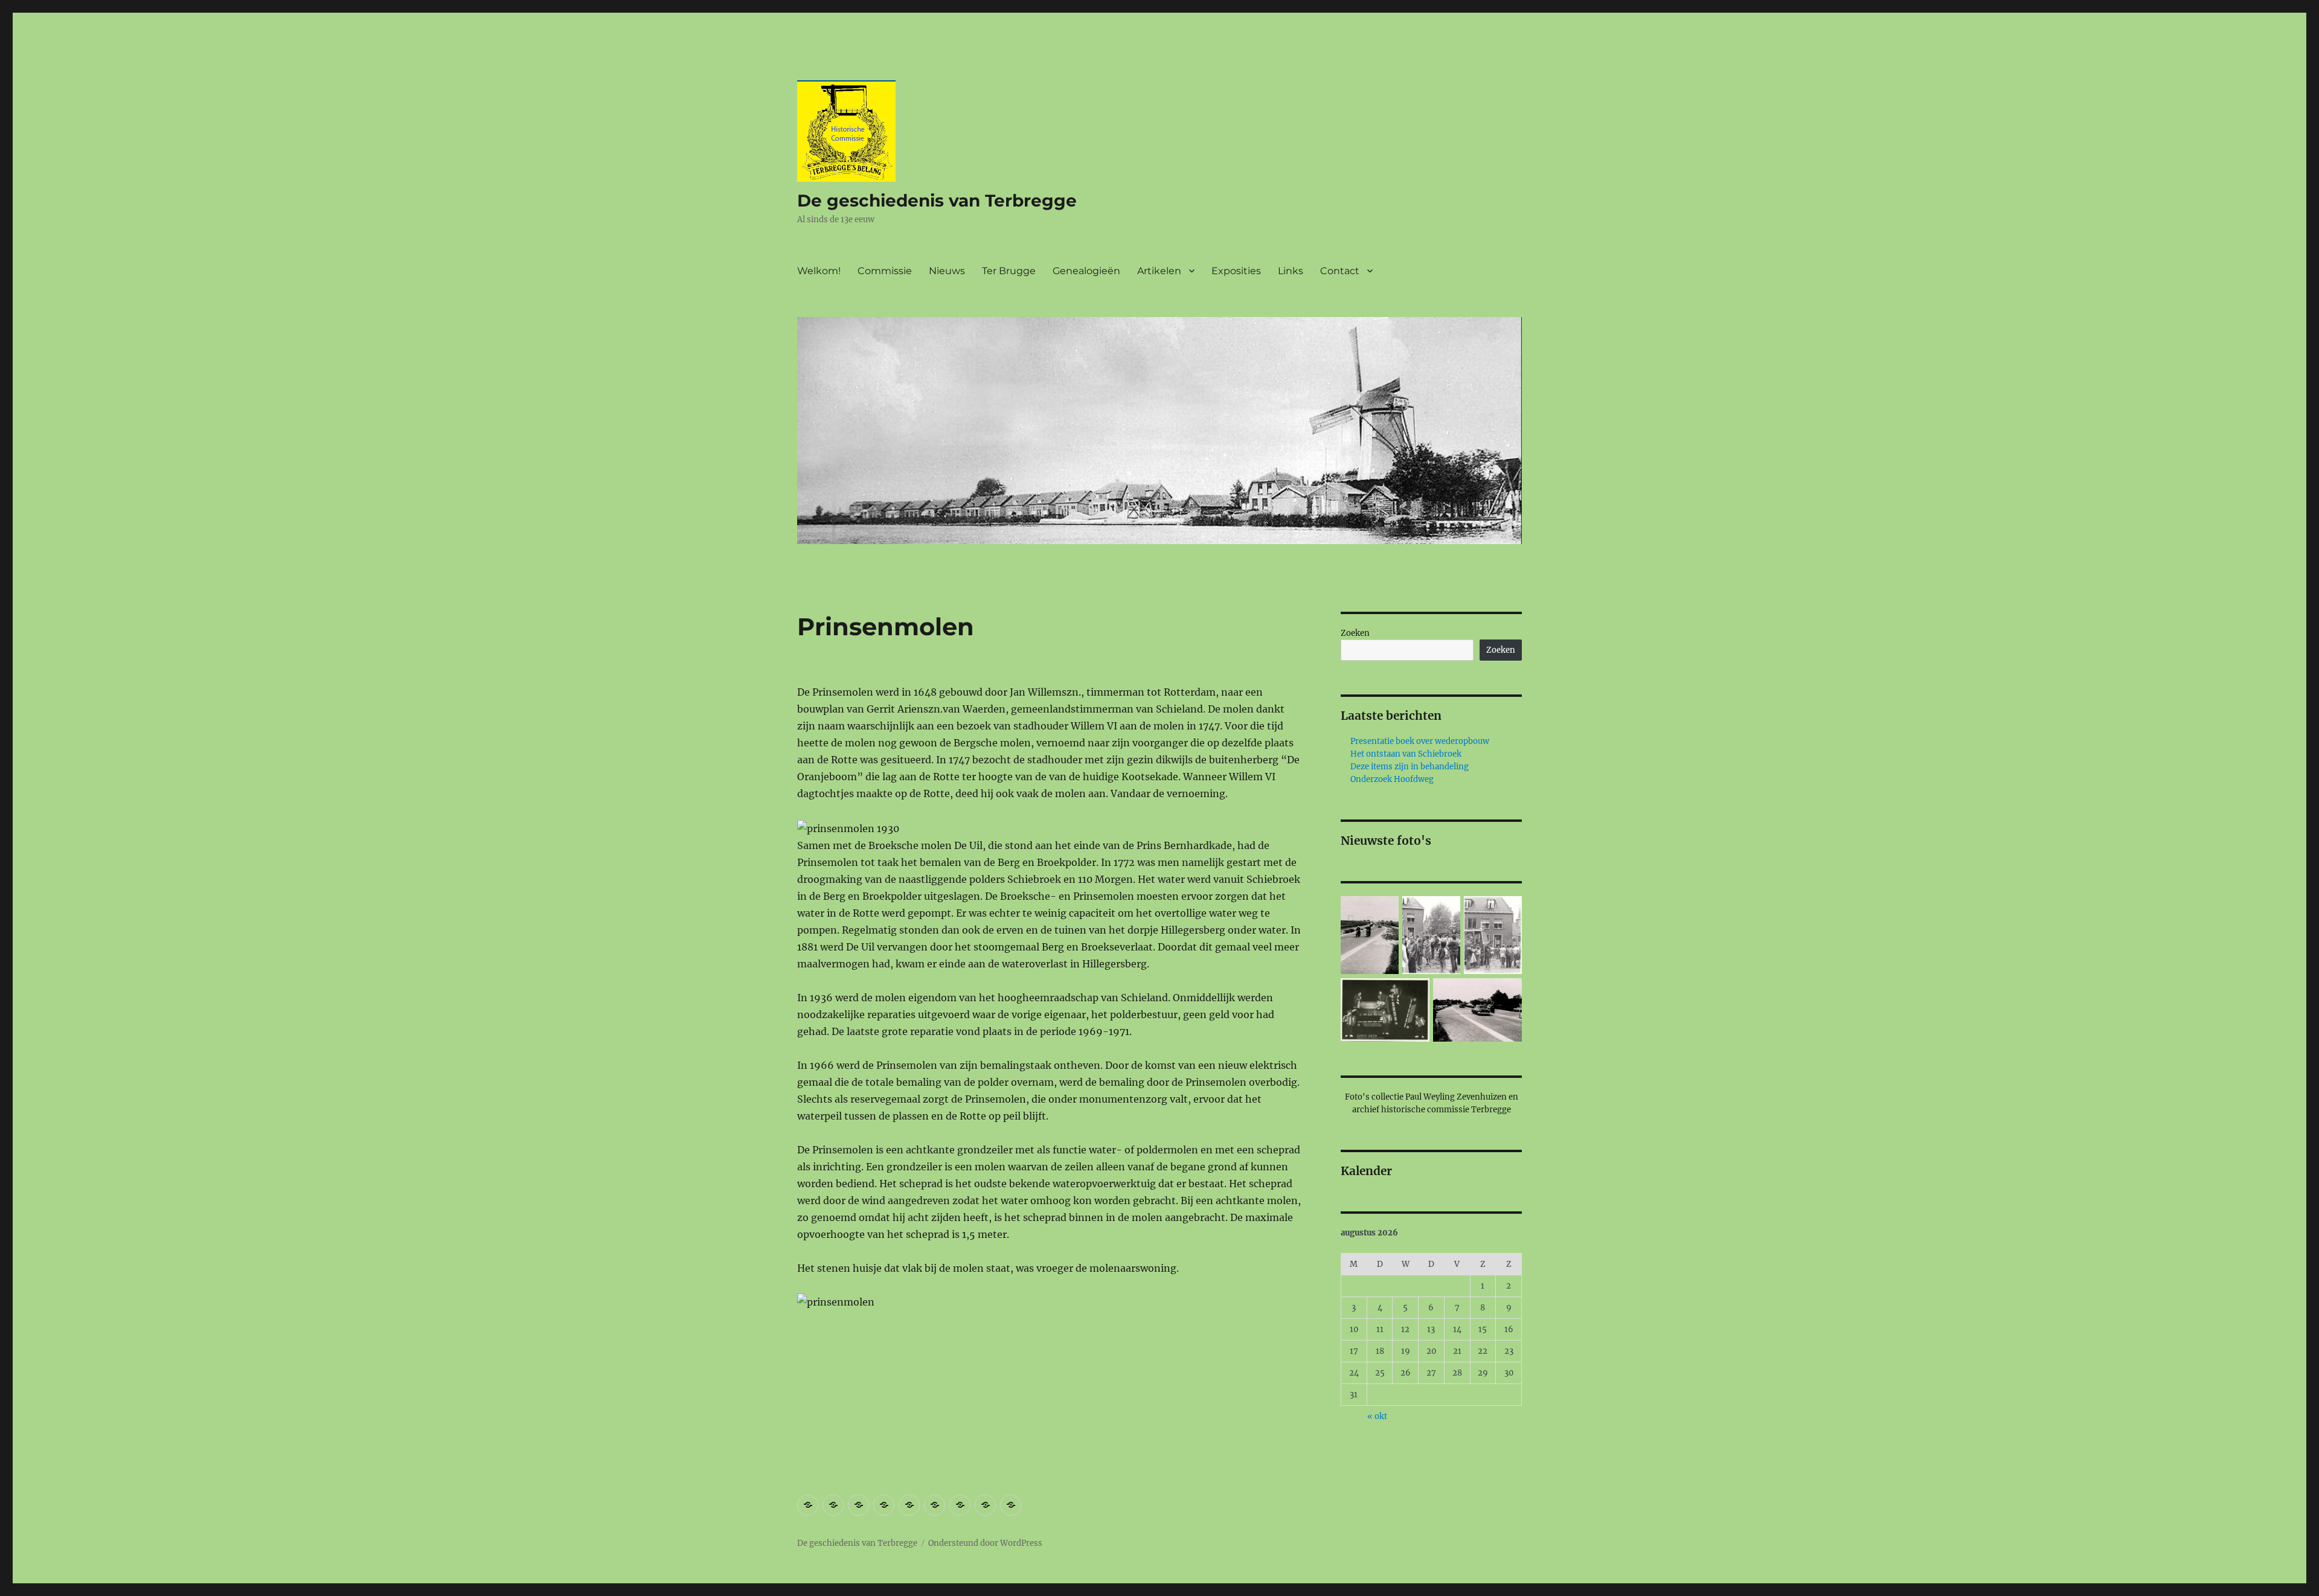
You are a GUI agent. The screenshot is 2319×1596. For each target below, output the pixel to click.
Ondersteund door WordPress (985, 1543)
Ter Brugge (1009, 271)
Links (1291, 271)
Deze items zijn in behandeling (1410, 767)
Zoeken (1355, 633)
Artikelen (1159, 271)
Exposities (1236, 271)
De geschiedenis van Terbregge (937, 200)
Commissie (885, 271)
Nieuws (947, 271)
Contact (1340, 271)
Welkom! (819, 271)
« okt (1377, 1416)
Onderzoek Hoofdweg (1392, 779)
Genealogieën (1086, 271)
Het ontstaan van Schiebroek (1406, 754)
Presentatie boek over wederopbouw (1420, 741)
